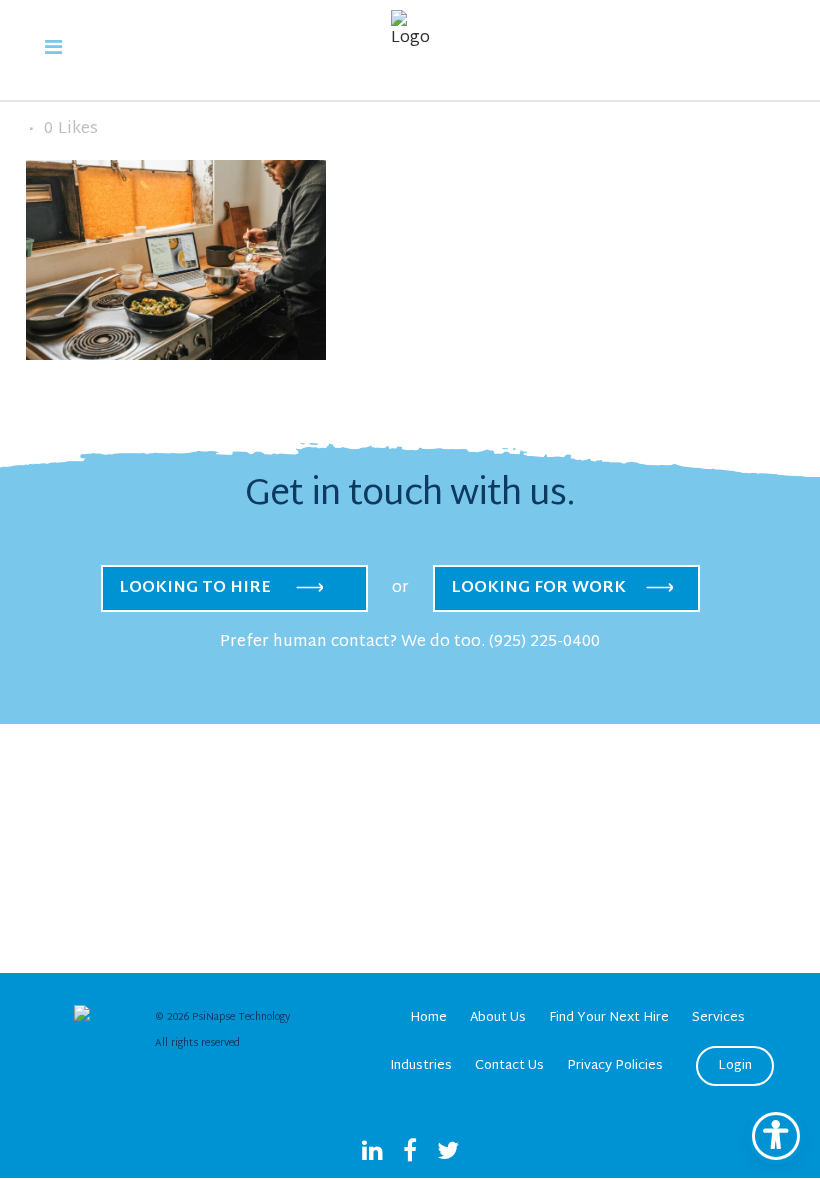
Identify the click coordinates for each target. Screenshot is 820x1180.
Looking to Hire (195, 588)
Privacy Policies (615, 1066)
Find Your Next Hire (609, 1018)
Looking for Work (538, 588)
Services (718, 1018)
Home (428, 1018)
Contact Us (509, 1066)
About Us (498, 1018)
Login (735, 1066)
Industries (421, 1066)
